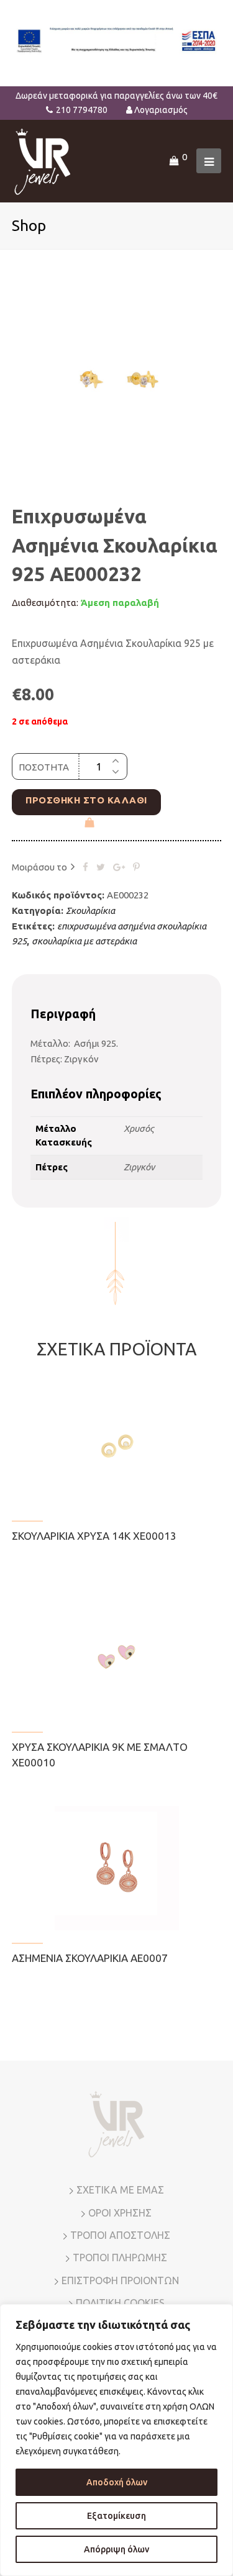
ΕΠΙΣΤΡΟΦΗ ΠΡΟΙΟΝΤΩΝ (120, 2280)
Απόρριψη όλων (116, 2549)
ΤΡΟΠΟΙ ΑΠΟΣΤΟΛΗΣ (120, 2235)
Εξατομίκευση (116, 2516)
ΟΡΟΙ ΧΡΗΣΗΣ (120, 2213)
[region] (116, 2440)
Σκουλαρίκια (90, 911)
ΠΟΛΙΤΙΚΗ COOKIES (120, 2303)
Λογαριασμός (161, 110)
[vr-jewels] (43, 160)
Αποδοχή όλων (117, 2482)
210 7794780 (82, 110)
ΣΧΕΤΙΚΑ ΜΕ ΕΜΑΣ (120, 2190)
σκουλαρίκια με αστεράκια (84, 941)
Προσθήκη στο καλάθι (86, 800)
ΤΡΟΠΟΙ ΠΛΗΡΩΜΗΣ (120, 2257)
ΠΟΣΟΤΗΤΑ (44, 767)
